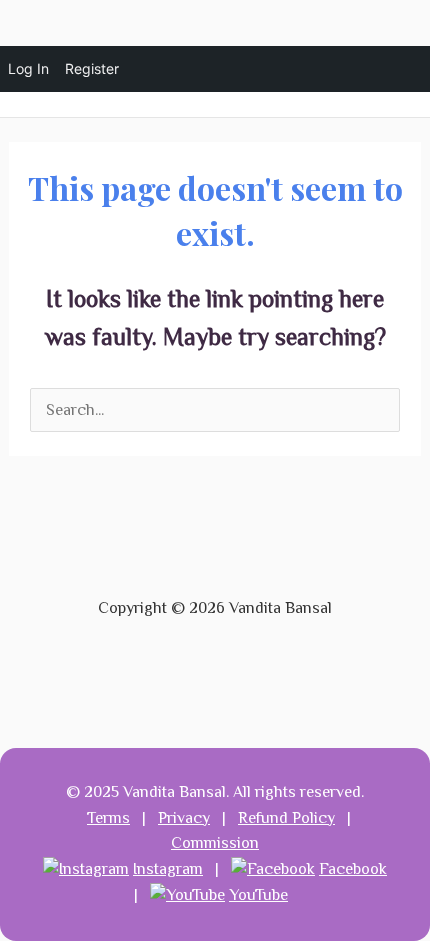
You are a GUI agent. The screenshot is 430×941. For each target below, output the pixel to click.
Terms (108, 818)
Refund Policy (286, 818)
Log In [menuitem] (28, 68)
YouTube (258, 895)
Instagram (168, 869)
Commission (215, 843)
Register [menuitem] (92, 68)
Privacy (184, 818)
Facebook (353, 869)
